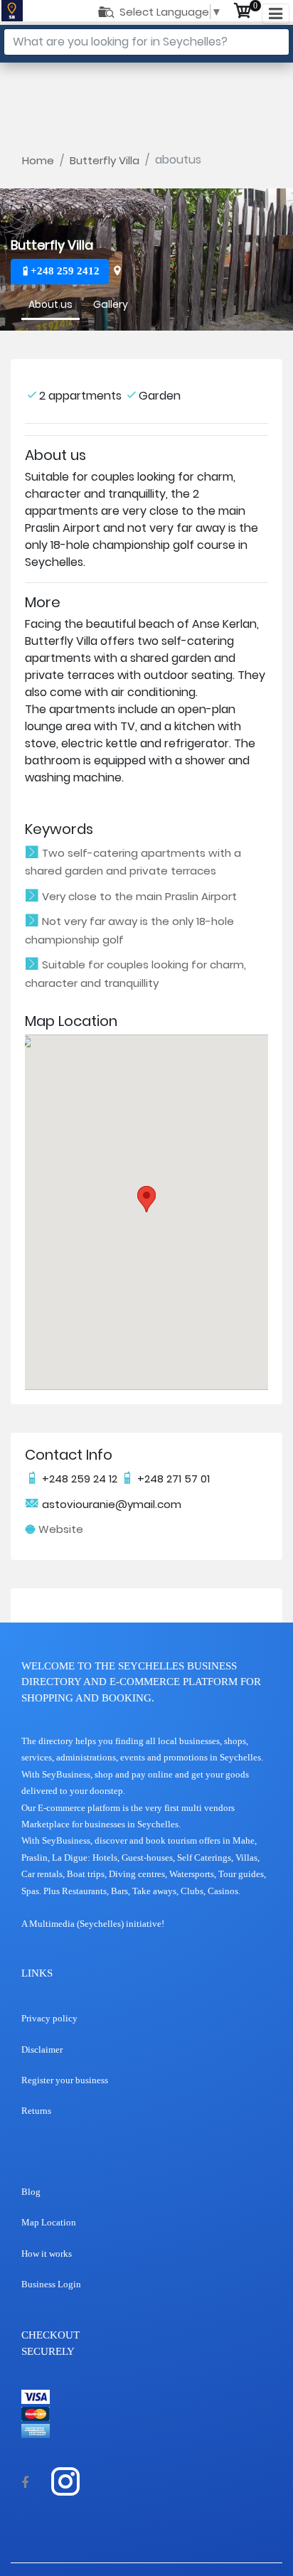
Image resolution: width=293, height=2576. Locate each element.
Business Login (51, 2284)
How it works (47, 2254)
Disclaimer (42, 2049)
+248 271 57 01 (172, 1479)
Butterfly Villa (105, 160)
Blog (31, 2192)
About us (50, 304)
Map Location (49, 2222)
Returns (36, 2111)
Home (38, 160)
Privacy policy (49, 2018)
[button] (146, 1199)
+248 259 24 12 (80, 1479)
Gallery (111, 304)
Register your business (65, 2080)
